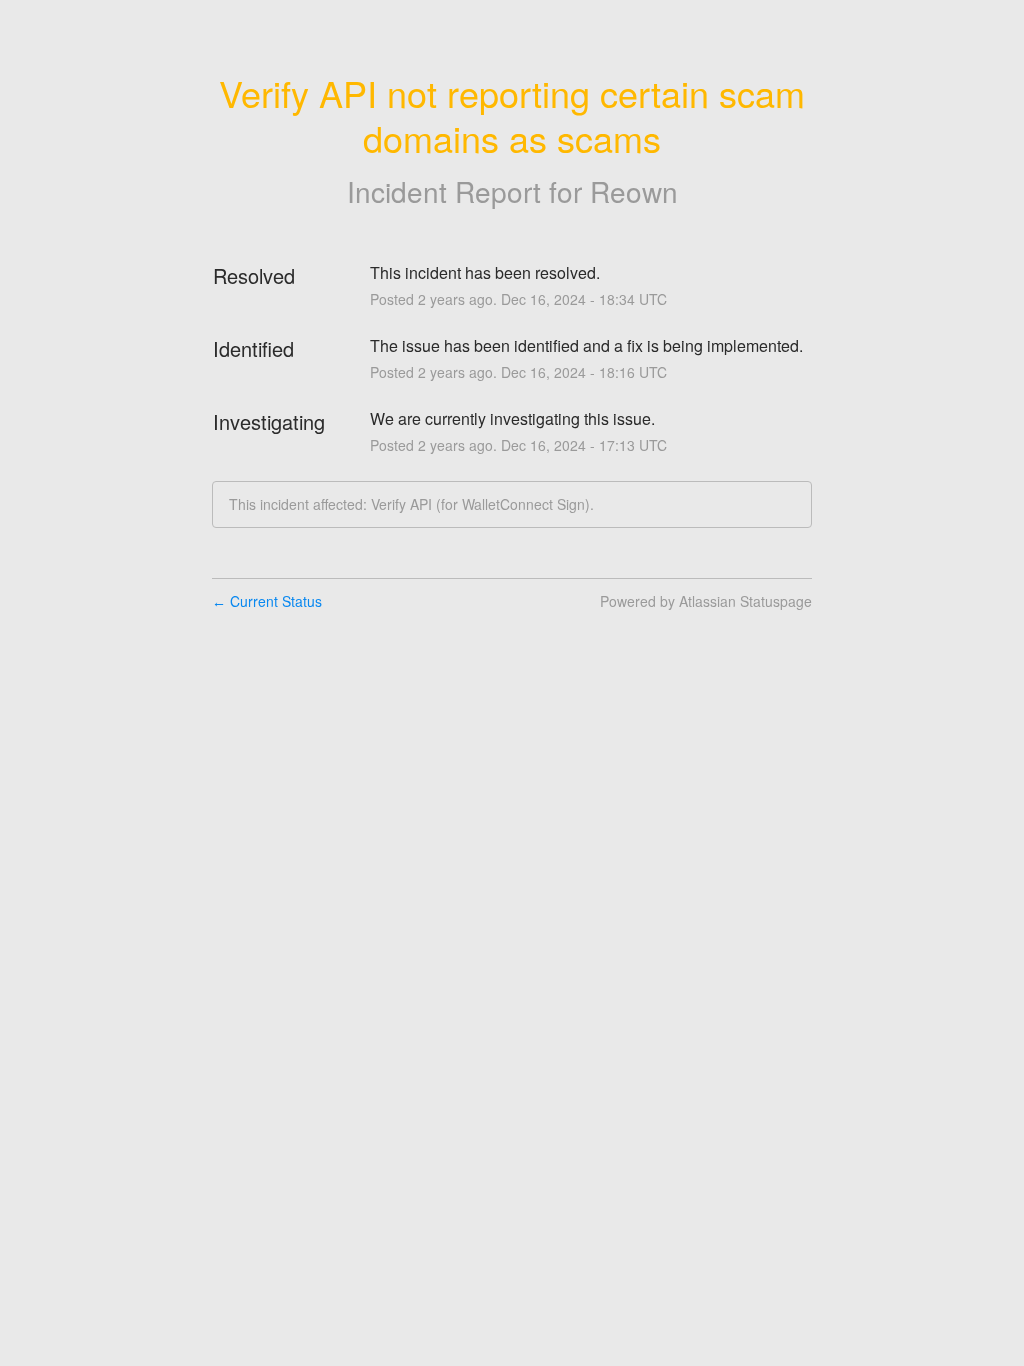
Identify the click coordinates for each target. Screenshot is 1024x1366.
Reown (634, 191)
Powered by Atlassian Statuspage (706, 601)
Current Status (267, 601)
